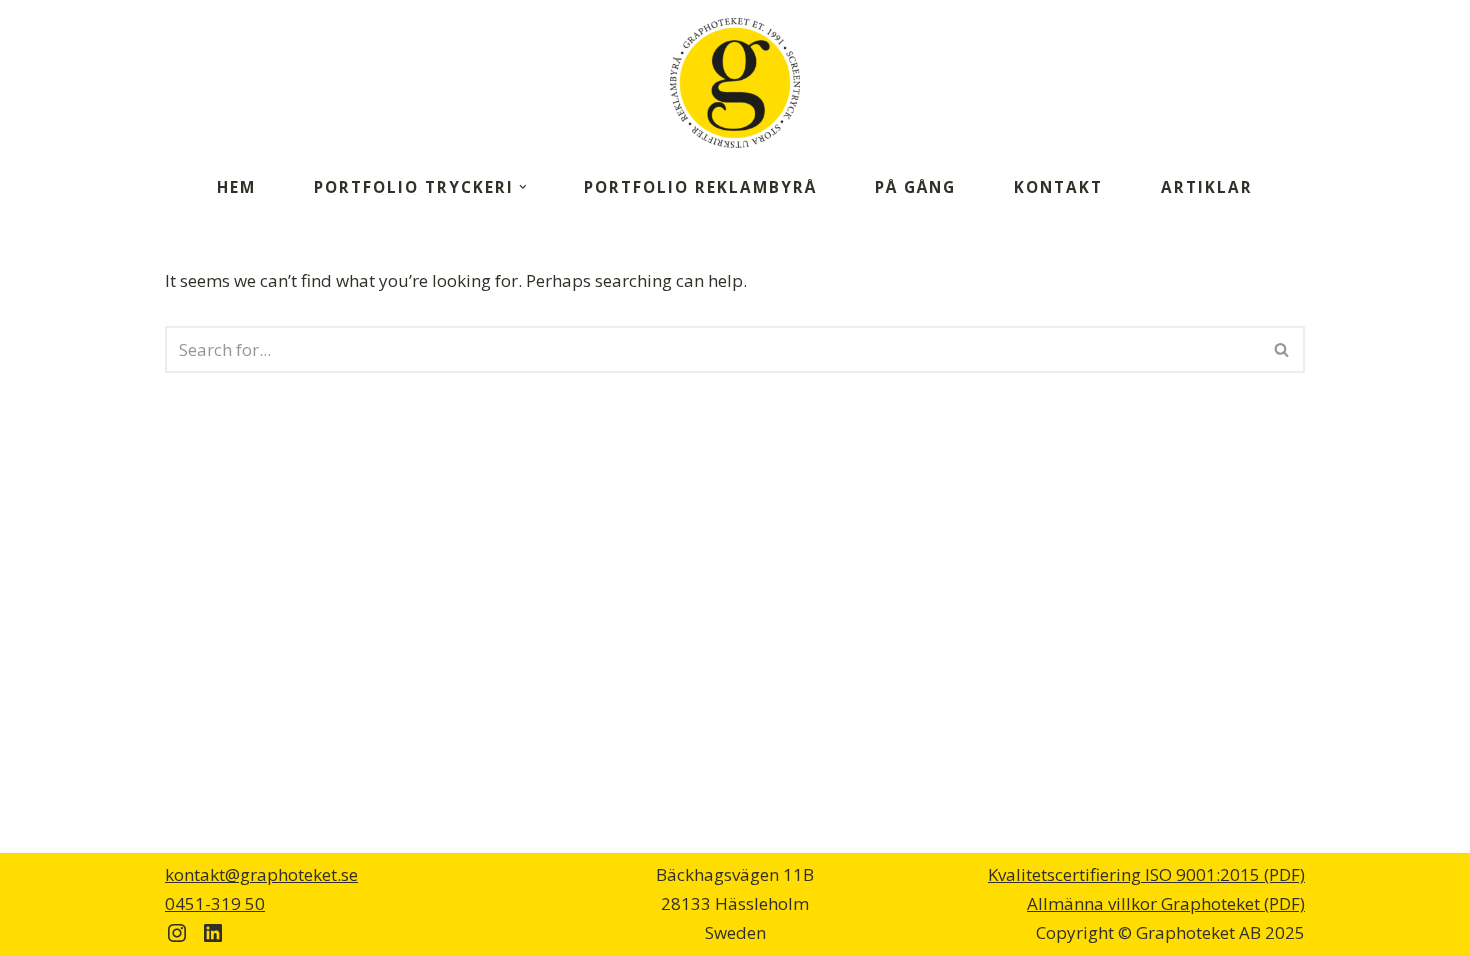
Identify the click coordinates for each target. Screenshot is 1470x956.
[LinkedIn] (213, 933)
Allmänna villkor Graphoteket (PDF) (1166, 903)
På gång (915, 187)
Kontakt (1058, 187)
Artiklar (1207, 187)
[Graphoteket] (735, 83)
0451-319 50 (215, 903)
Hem (236, 187)
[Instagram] (177, 933)
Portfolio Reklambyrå (700, 187)
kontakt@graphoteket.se (261, 874)
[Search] (1282, 349)
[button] (523, 187)
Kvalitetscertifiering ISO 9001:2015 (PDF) (1146, 874)
